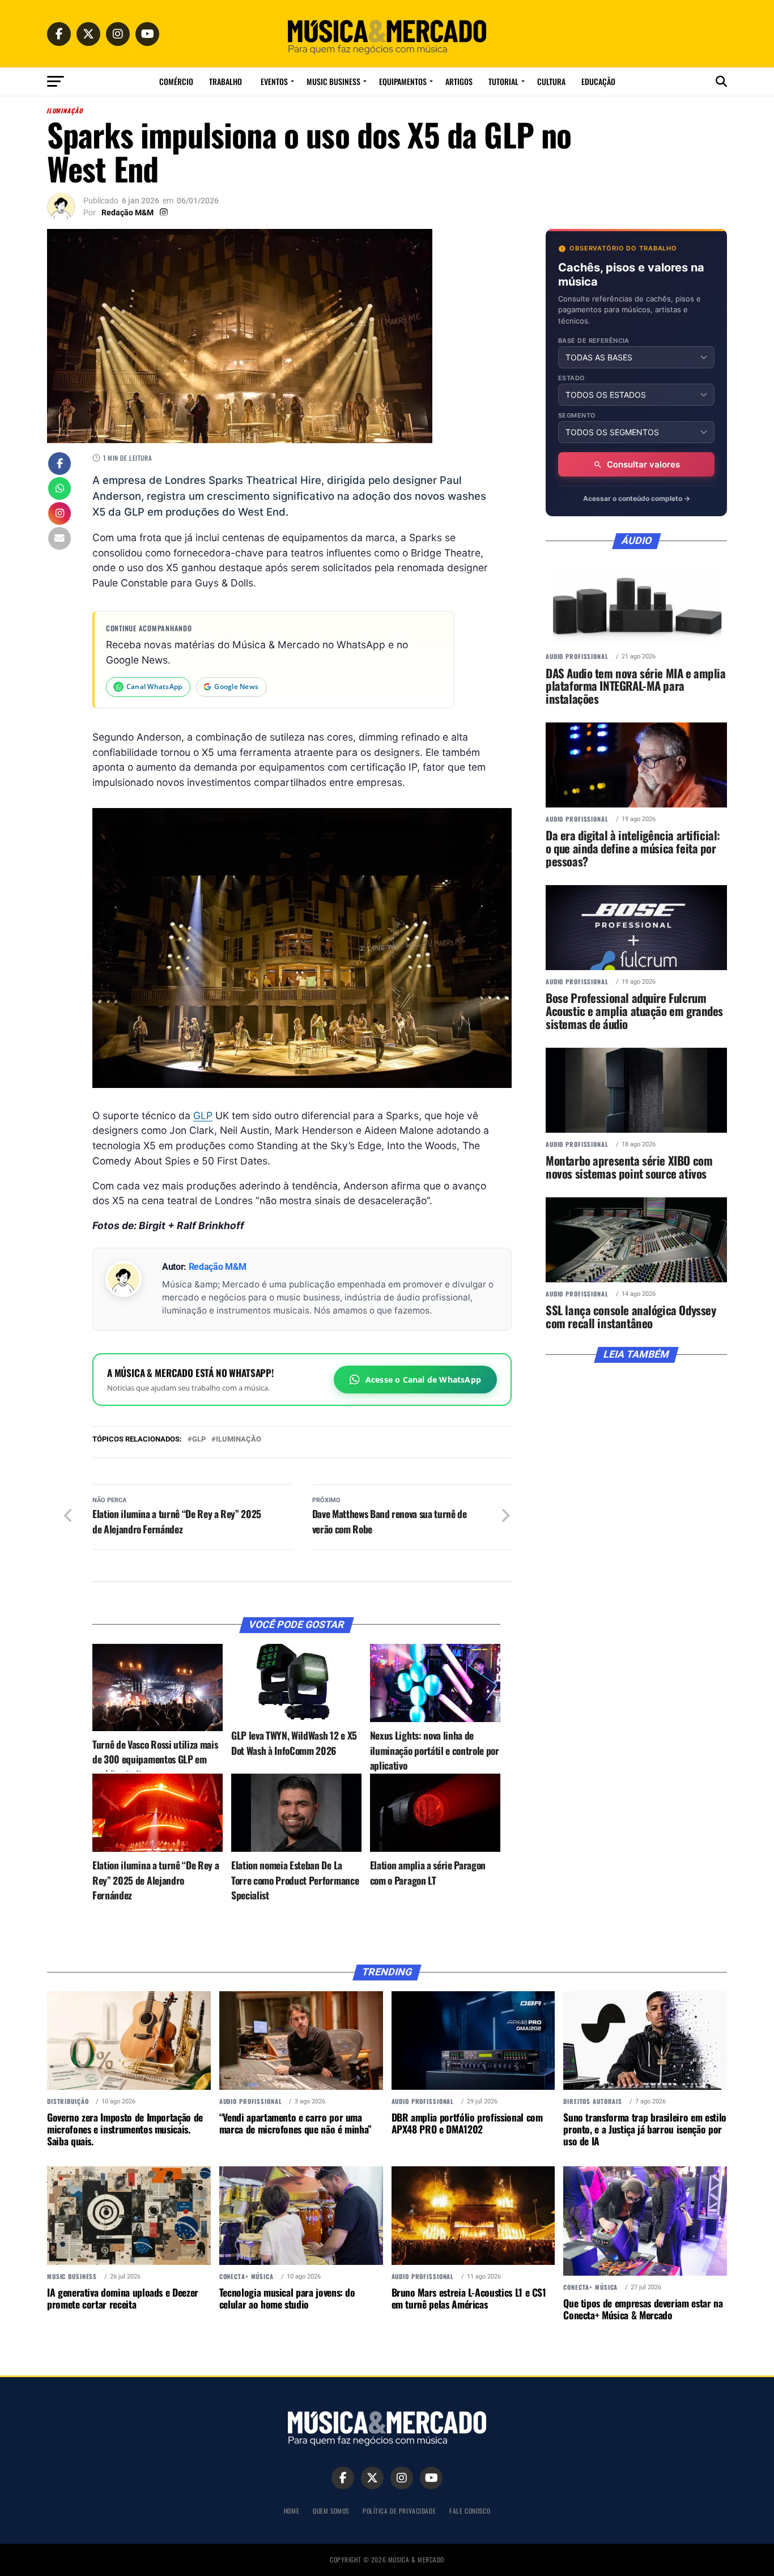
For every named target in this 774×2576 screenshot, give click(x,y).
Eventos (274, 81)
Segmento (577, 416)
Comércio (176, 81)
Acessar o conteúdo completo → (637, 498)
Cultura (551, 81)
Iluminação (239, 1440)
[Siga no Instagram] (59, 515)
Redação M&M (127, 212)
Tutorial (503, 81)
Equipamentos (403, 81)
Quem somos (331, 2511)
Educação (598, 81)
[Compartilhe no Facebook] (59, 465)
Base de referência (594, 341)
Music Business (333, 81)
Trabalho (226, 81)
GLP (203, 1115)
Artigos (459, 81)
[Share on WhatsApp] (59, 490)
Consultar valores (643, 464)
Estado (572, 378)
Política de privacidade (399, 2511)
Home (292, 2511)
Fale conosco (470, 2511)
